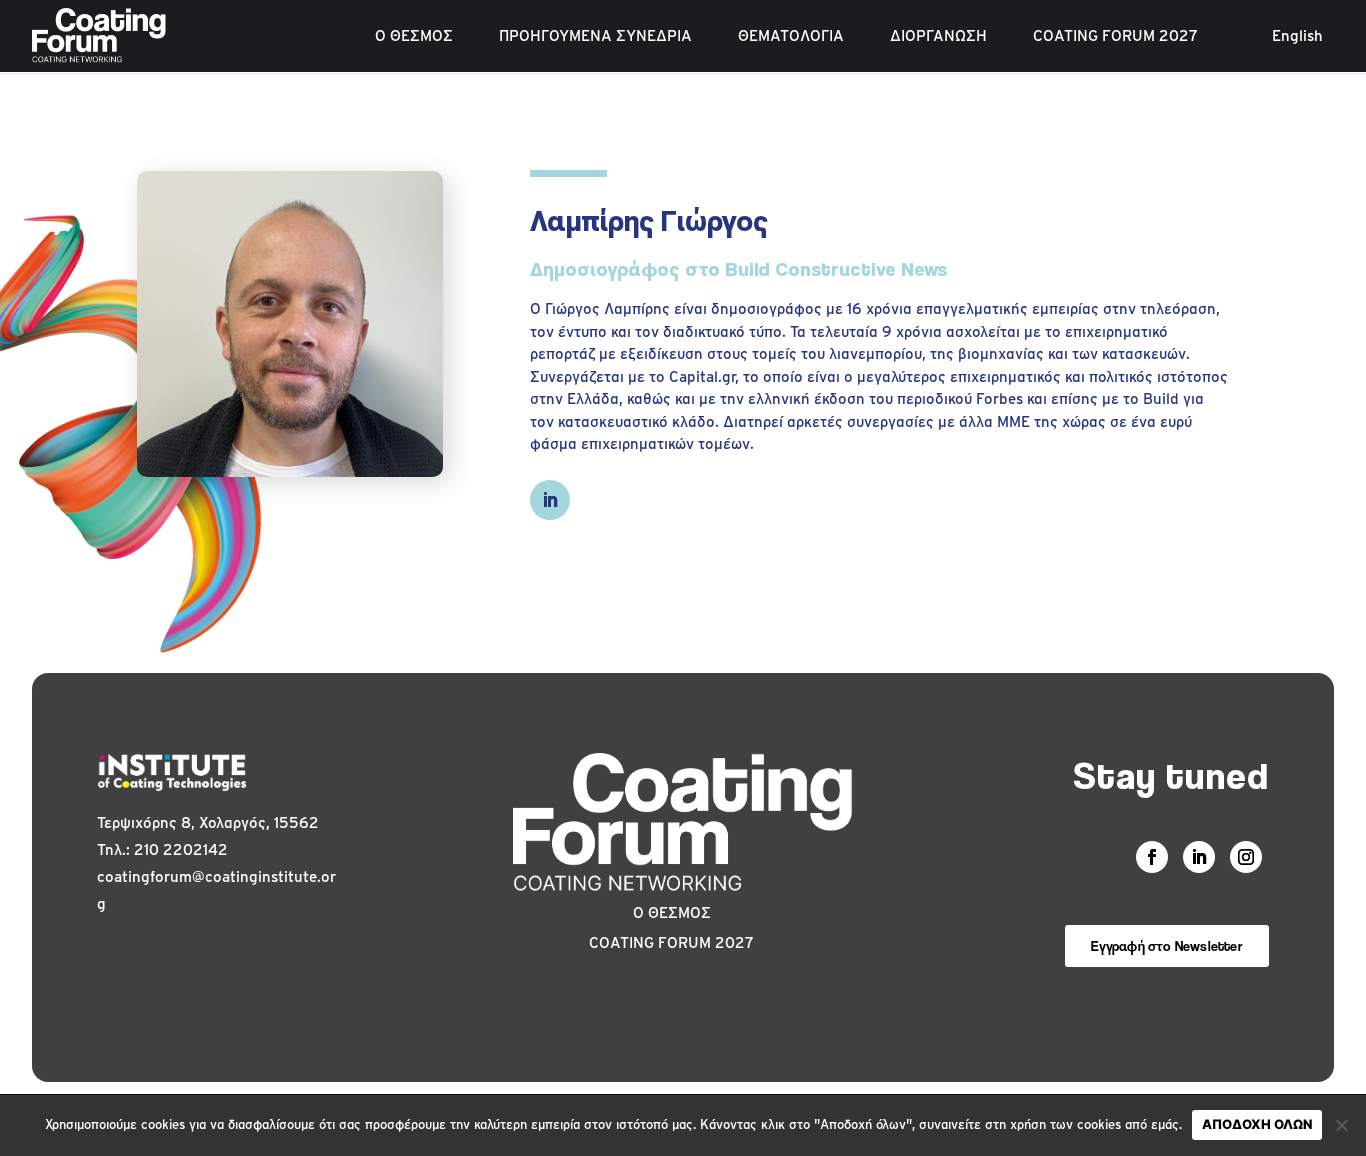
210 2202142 (181, 849)
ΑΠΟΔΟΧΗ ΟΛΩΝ (1257, 1124)
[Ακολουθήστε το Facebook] (1152, 857)
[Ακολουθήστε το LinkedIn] (550, 500)
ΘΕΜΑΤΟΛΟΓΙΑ (791, 36)
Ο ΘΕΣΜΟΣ (414, 36)
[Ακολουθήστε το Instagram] (1246, 857)
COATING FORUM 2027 (1115, 36)
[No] (1341, 1125)
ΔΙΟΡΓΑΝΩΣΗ (938, 36)
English (1297, 36)
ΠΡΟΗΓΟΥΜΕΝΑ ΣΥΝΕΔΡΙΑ (595, 36)
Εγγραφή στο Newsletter (1166, 945)
